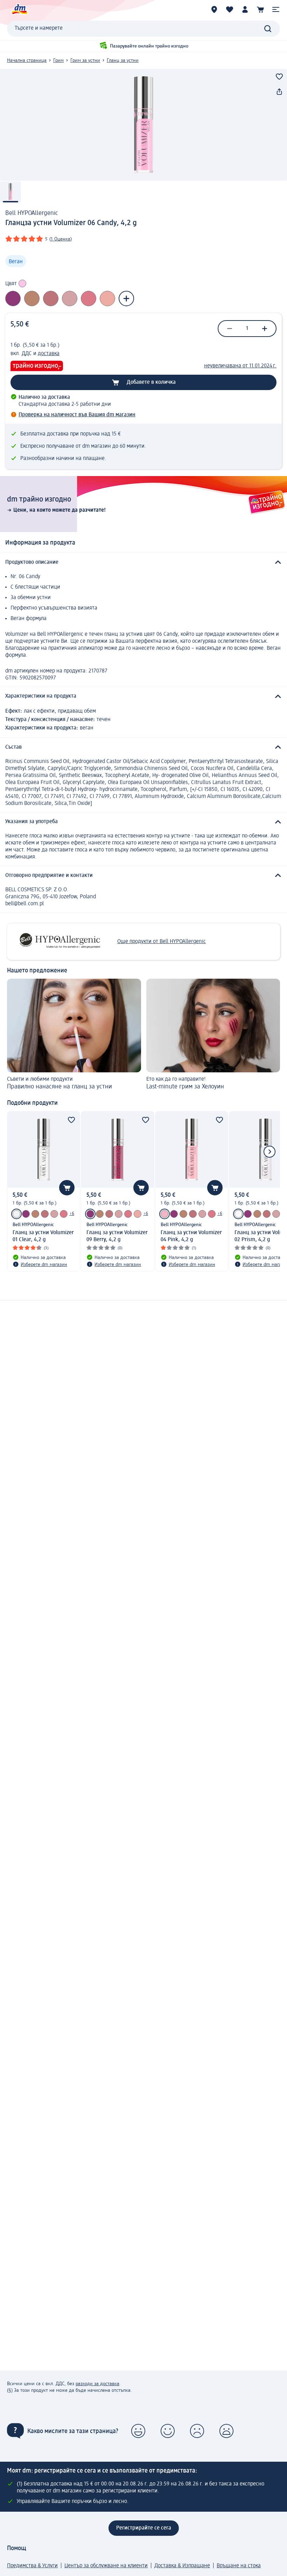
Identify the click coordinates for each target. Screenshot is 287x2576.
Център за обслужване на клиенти (106, 2566)
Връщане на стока (239, 2566)
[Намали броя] (230, 329)
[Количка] (260, 9)
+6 (72, 1214)
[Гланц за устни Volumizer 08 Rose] (64, 1214)
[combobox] (143, 29)
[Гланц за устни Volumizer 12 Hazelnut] (35, 1214)
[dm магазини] (214, 9)
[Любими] (230, 9)
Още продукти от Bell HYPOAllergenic (162, 942)
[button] (276, 9)
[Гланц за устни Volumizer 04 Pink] (164, 1214)
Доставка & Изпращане (182, 2566)
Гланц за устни (123, 60)
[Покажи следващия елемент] (269, 1152)
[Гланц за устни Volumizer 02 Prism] (238, 1214)
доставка (49, 354)
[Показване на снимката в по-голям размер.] (143, 125)
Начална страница (27, 60)
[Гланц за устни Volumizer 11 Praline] (54, 1214)
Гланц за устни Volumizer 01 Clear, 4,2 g (43, 1236)
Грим (58, 60)
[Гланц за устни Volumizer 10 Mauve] (45, 1214)
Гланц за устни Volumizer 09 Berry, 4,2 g (117, 1236)
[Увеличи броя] (265, 329)
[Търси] (268, 29)
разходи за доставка (97, 2384)
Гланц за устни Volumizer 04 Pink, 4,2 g (191, 1236)
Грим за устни (85, 60)
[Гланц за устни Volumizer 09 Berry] (26, 1214)
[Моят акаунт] (245, 9)
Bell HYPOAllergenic (32, 213)
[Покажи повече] (126, 298)
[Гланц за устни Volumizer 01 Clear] (16, 1214)
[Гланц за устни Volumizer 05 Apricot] (138, 1214)
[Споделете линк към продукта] (279, 92)
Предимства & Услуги (32, 2566)
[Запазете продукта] (279, 77)
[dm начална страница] (19, 9)
